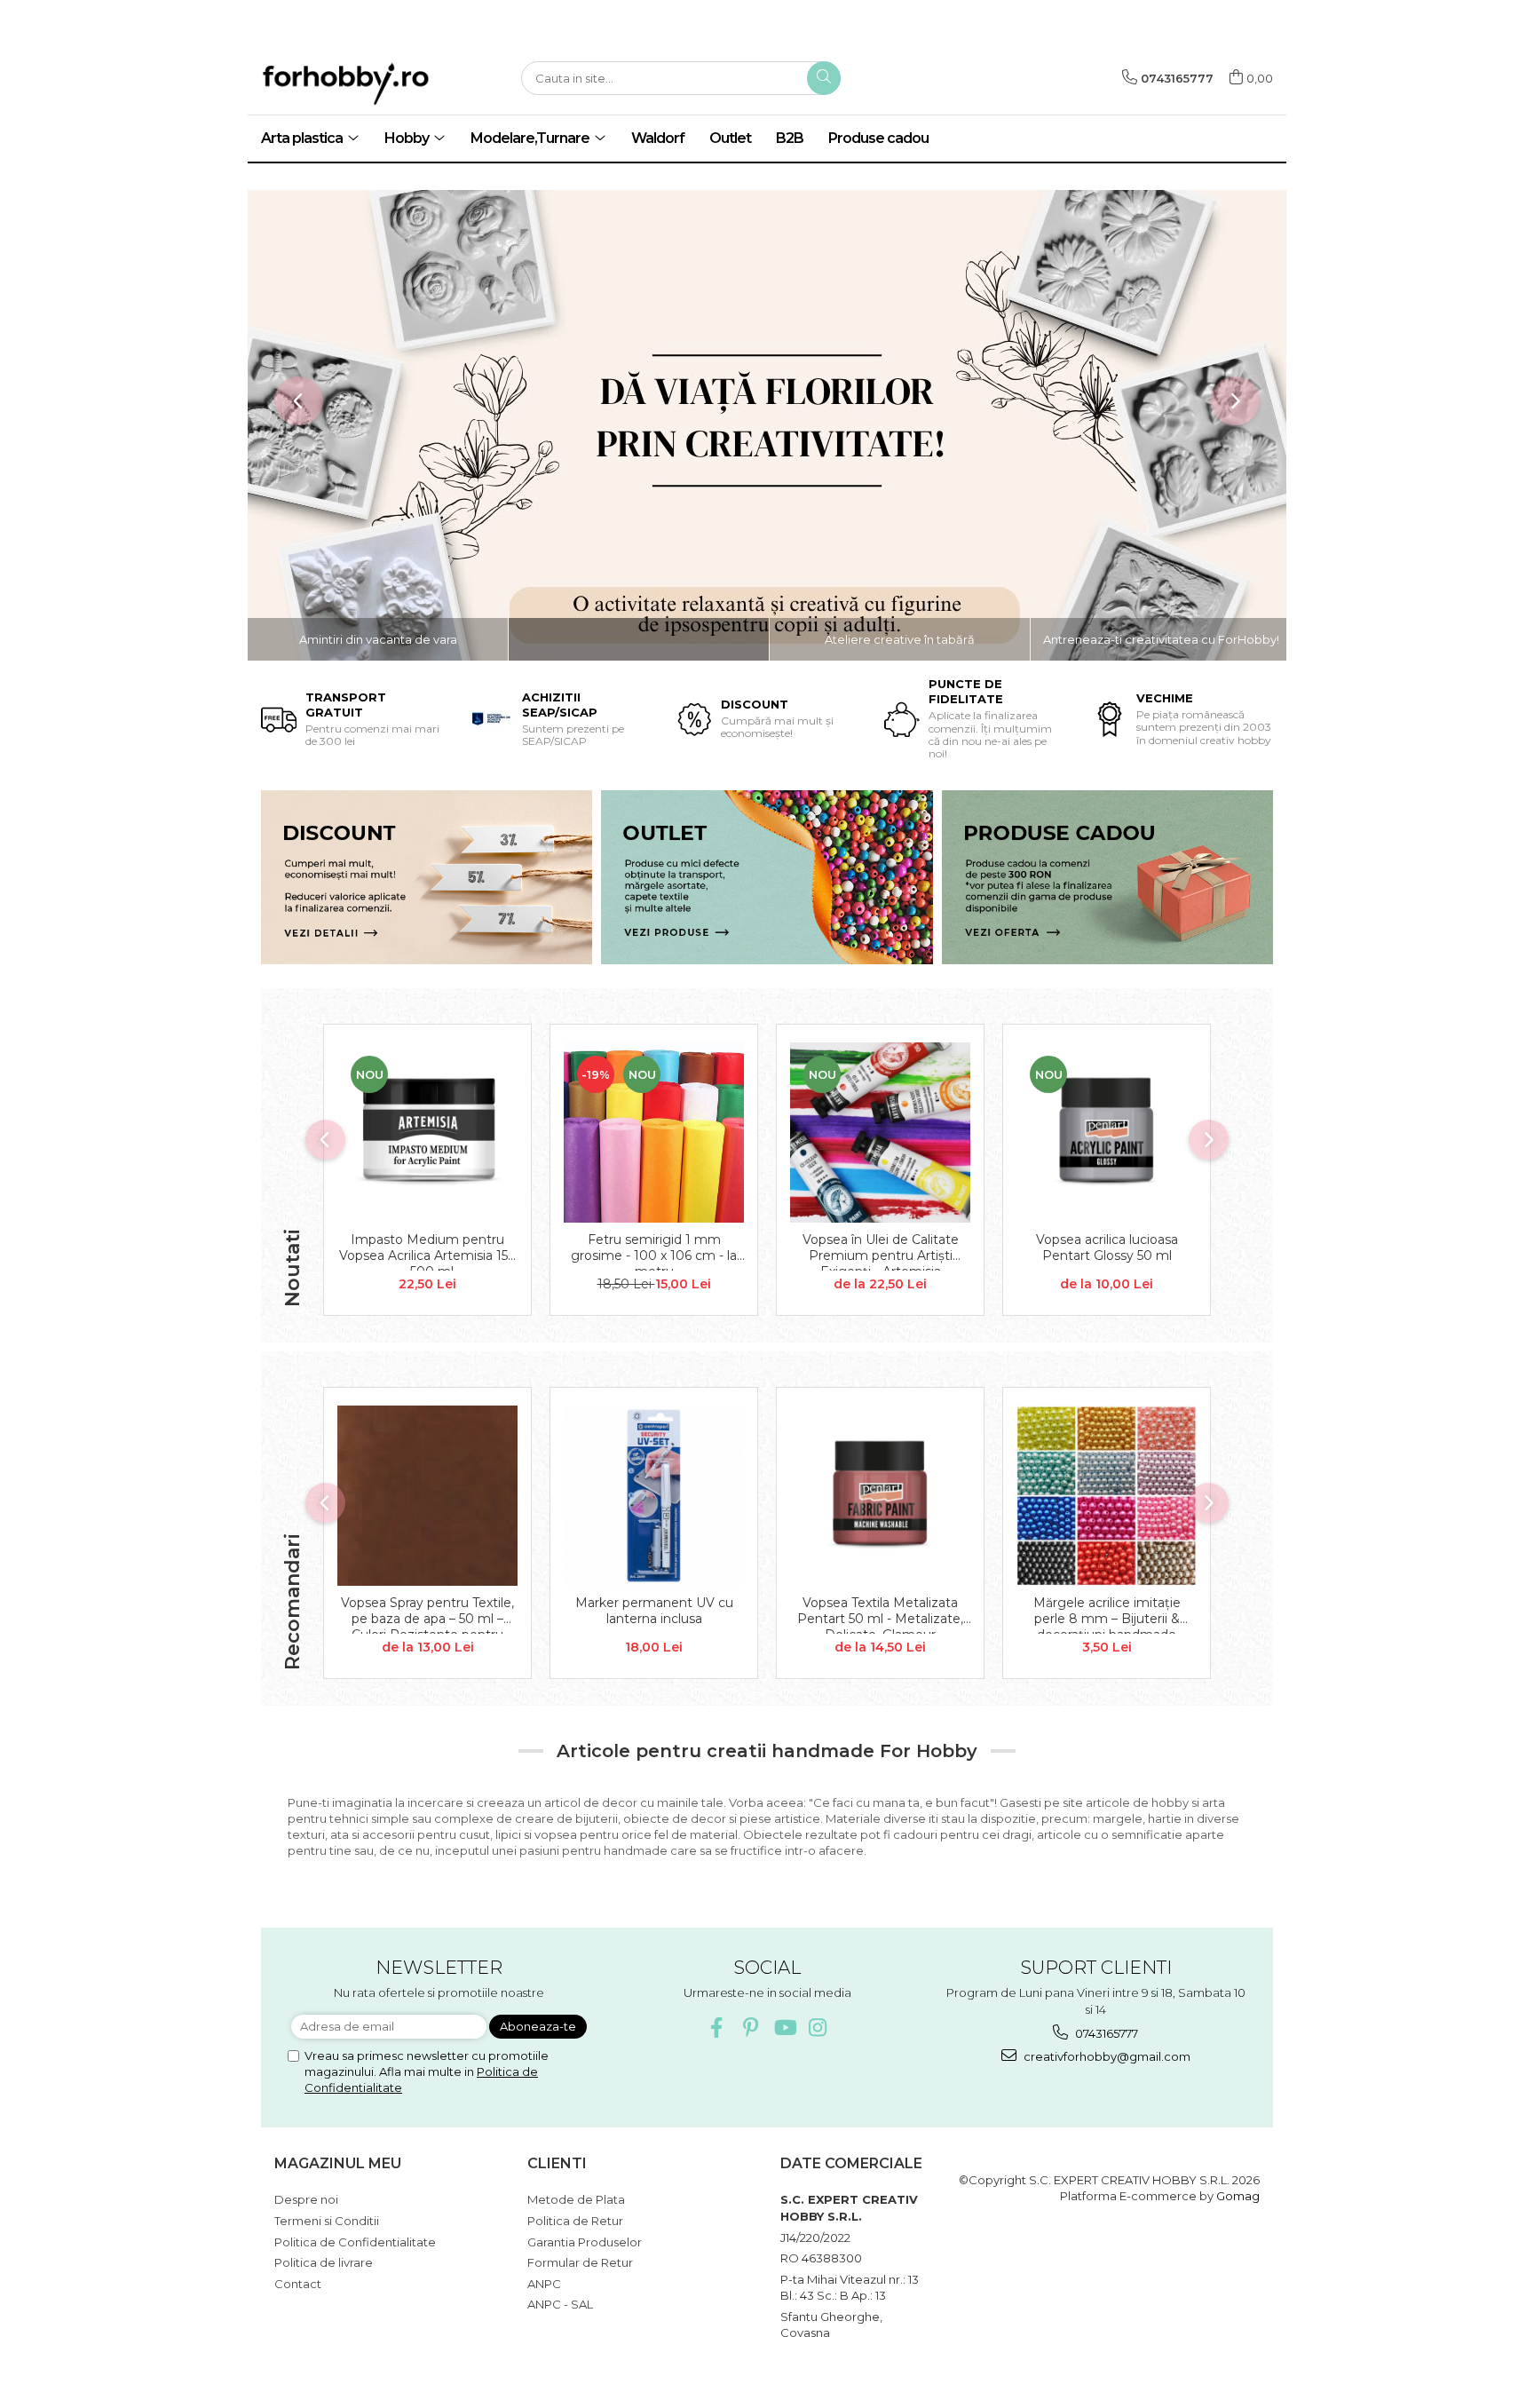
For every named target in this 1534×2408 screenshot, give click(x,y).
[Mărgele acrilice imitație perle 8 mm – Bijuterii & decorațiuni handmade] (1107, 1496)
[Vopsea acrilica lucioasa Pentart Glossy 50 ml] (1107, 1133)
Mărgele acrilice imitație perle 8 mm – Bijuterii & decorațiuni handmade (1107, 1614)
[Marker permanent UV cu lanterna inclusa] (654, 1496)
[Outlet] (767, 877)
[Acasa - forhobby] (376, 83)
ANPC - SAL (560, 2304)
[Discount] (427, 877)
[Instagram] (818, 2028)
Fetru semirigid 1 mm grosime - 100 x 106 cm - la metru (654, 1251)
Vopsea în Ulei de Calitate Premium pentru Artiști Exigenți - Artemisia (881, 1251)
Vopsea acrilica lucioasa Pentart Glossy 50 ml (1107, 1248)
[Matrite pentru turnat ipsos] (767, 425)
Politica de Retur (575, 2221)
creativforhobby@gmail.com (1106, 2056)
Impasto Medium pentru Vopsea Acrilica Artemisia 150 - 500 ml (428, 1251)
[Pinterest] (751, 2028)
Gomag (1237, 2196)
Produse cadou (878, 138)
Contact (298, 2284)
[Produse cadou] (1107, 877)
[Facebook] (717, 2028)
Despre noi (306, 2199)
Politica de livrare (324, 2262)
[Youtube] (784, 2028)
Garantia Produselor (585, 2242)
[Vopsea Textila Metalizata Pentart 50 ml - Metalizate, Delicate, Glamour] (880, 1496)
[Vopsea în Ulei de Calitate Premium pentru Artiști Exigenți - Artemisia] (880, 1133)
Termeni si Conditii (327, 2221)
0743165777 (1105, 2033)
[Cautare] (824, 78)
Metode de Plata (576, 2199)
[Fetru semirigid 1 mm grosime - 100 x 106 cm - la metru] (654, 1133)
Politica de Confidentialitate (355, 2242)
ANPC (544, 2284)
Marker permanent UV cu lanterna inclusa (654, 1611)
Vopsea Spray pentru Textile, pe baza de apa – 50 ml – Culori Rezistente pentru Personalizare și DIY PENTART (427, 1614)
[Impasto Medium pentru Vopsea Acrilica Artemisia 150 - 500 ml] (427, 1133)
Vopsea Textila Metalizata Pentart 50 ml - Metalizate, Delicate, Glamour (880, 1614)
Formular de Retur (580, 2262)
